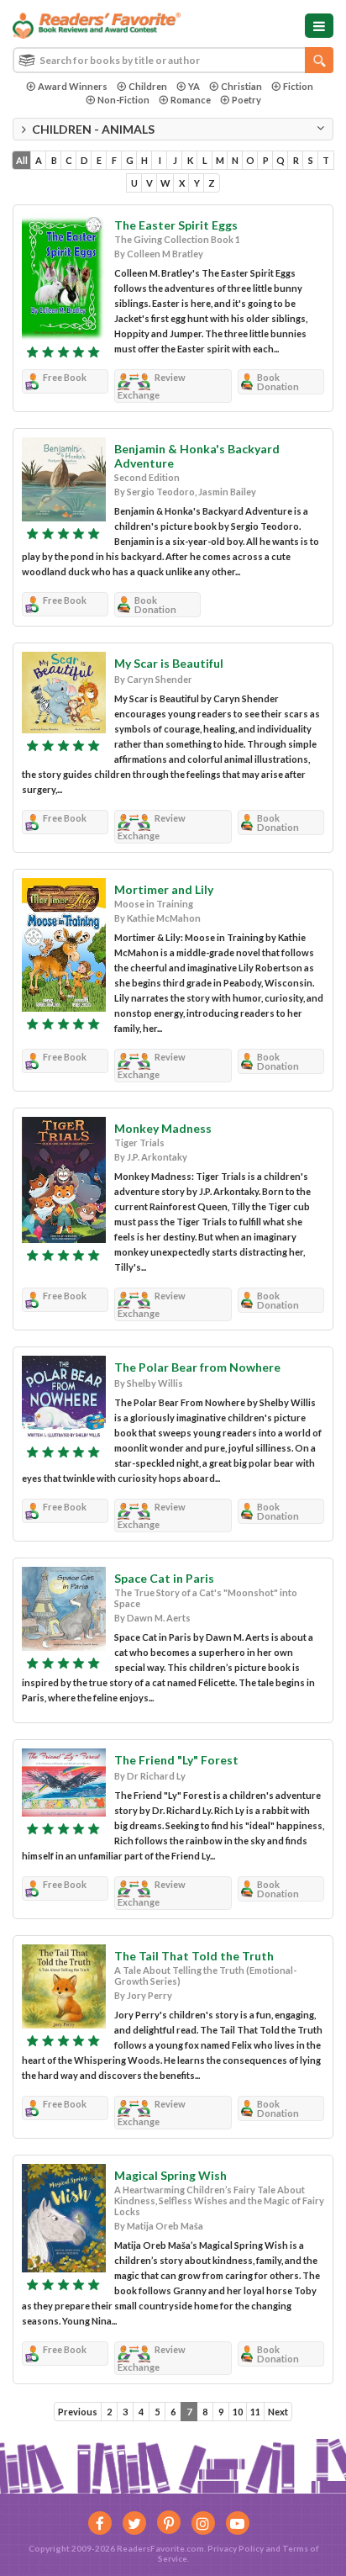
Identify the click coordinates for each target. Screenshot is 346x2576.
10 (238, 2412)
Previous (78, 2412)
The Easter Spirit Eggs (176, 225)
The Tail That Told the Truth (194, 1956)
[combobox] (173, 60)
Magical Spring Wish (170, 2175)
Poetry (246, 100)
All (22, 160)
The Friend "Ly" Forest (176, 1760)
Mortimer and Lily (164, 889)
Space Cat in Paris (164, 1578)
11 (255, 2412)
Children (148, 86)
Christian (241, 86)
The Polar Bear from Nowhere (197, 1367)
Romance (191, 100)
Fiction (298, 86)
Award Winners (73, 86)
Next (278, 2412)
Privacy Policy (236, 2548)
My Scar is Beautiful (169, 663)
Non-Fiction (123, 100)
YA (194, 86)
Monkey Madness (163, 1128)
